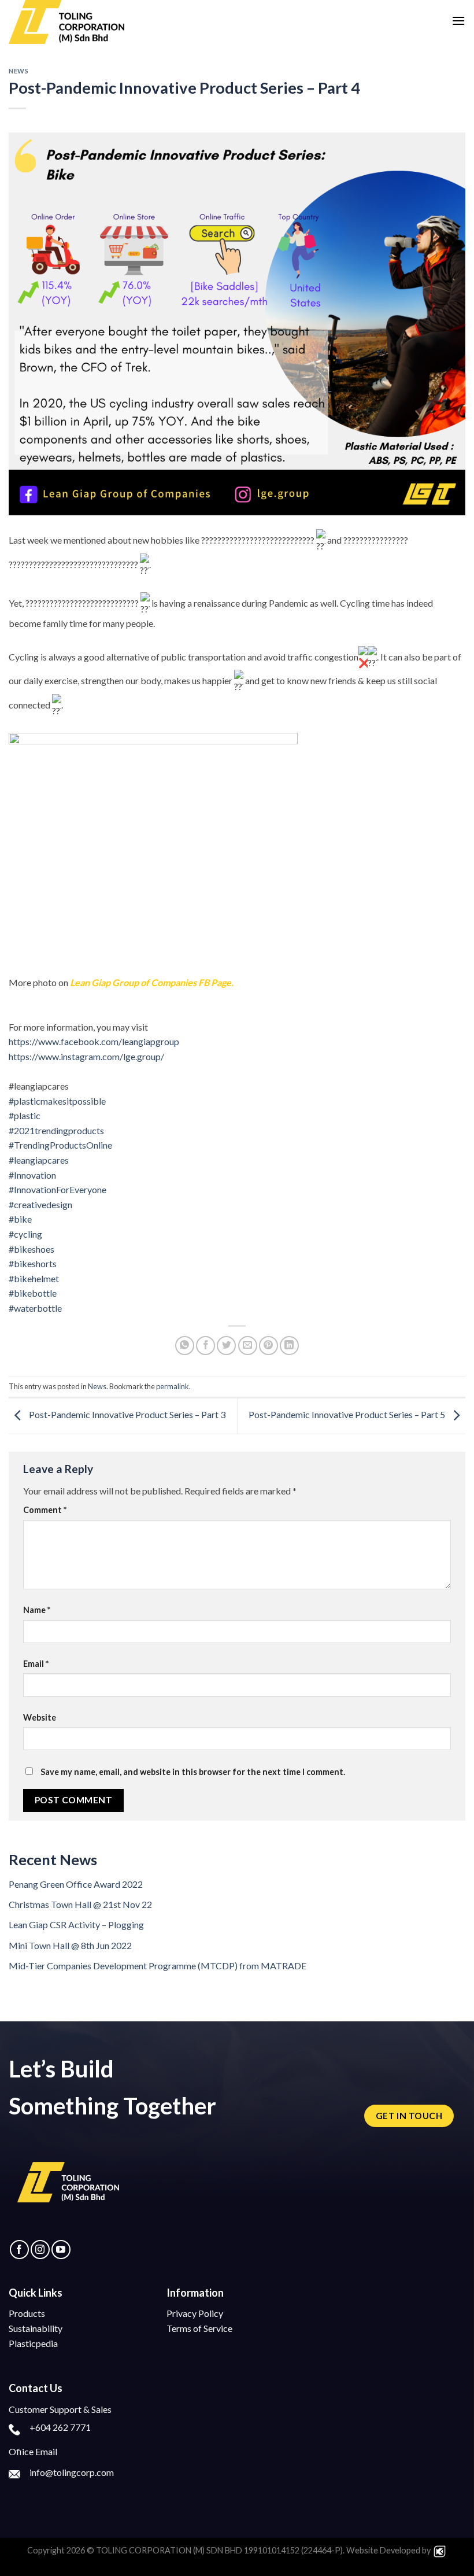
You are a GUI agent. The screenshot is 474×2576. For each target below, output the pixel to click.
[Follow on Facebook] (19, 2250)
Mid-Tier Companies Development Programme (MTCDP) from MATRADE (158, 1966)
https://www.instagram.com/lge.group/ (86, 1056)
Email (36, 1664)
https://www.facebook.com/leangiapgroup (94, 1041)
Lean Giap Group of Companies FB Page (151, 982)
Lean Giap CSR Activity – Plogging (76, 1924)
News (18, 71)
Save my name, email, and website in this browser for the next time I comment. (193, 1772)
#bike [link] (20, 1219)
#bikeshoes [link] (32, 1249)
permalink (173, 1386)
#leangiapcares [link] (39, 1160)
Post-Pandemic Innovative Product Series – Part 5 (348, 1415)
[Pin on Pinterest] (269, 1346)
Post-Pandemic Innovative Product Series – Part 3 (126, 1415)
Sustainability (36, 2328)
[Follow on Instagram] (40, 2250)
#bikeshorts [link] (33, 1263)
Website (40, 1717)
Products (27, 2313)
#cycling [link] (25, 1234)
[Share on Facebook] (205, 1346)
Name (37, 1610)
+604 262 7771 (60, 2427)
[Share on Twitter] (226, 1346)
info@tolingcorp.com (72, 2472)
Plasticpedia (33, 2343)
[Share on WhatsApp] (185, 1346)
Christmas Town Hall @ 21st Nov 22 (80, 1904)
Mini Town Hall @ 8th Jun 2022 (70, 1945)
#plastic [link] (25, 1115)
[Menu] (458, 21)
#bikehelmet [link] (34, 1278)
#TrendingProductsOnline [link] (60, 1145)
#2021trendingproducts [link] (56, 1130)
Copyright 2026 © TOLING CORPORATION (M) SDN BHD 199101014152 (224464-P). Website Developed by (230, 2550)
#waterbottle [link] (35, 1308)
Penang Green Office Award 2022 (76, 1884)
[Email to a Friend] (248, 1346)
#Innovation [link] (32, 1175)
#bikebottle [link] (33, 1293)
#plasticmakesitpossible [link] (57, 1101)
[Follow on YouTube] (61, 2250)
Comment (45, 1510)
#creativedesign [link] (40, 1204)
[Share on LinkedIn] (289, 1346)
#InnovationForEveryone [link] (58, 1189)
